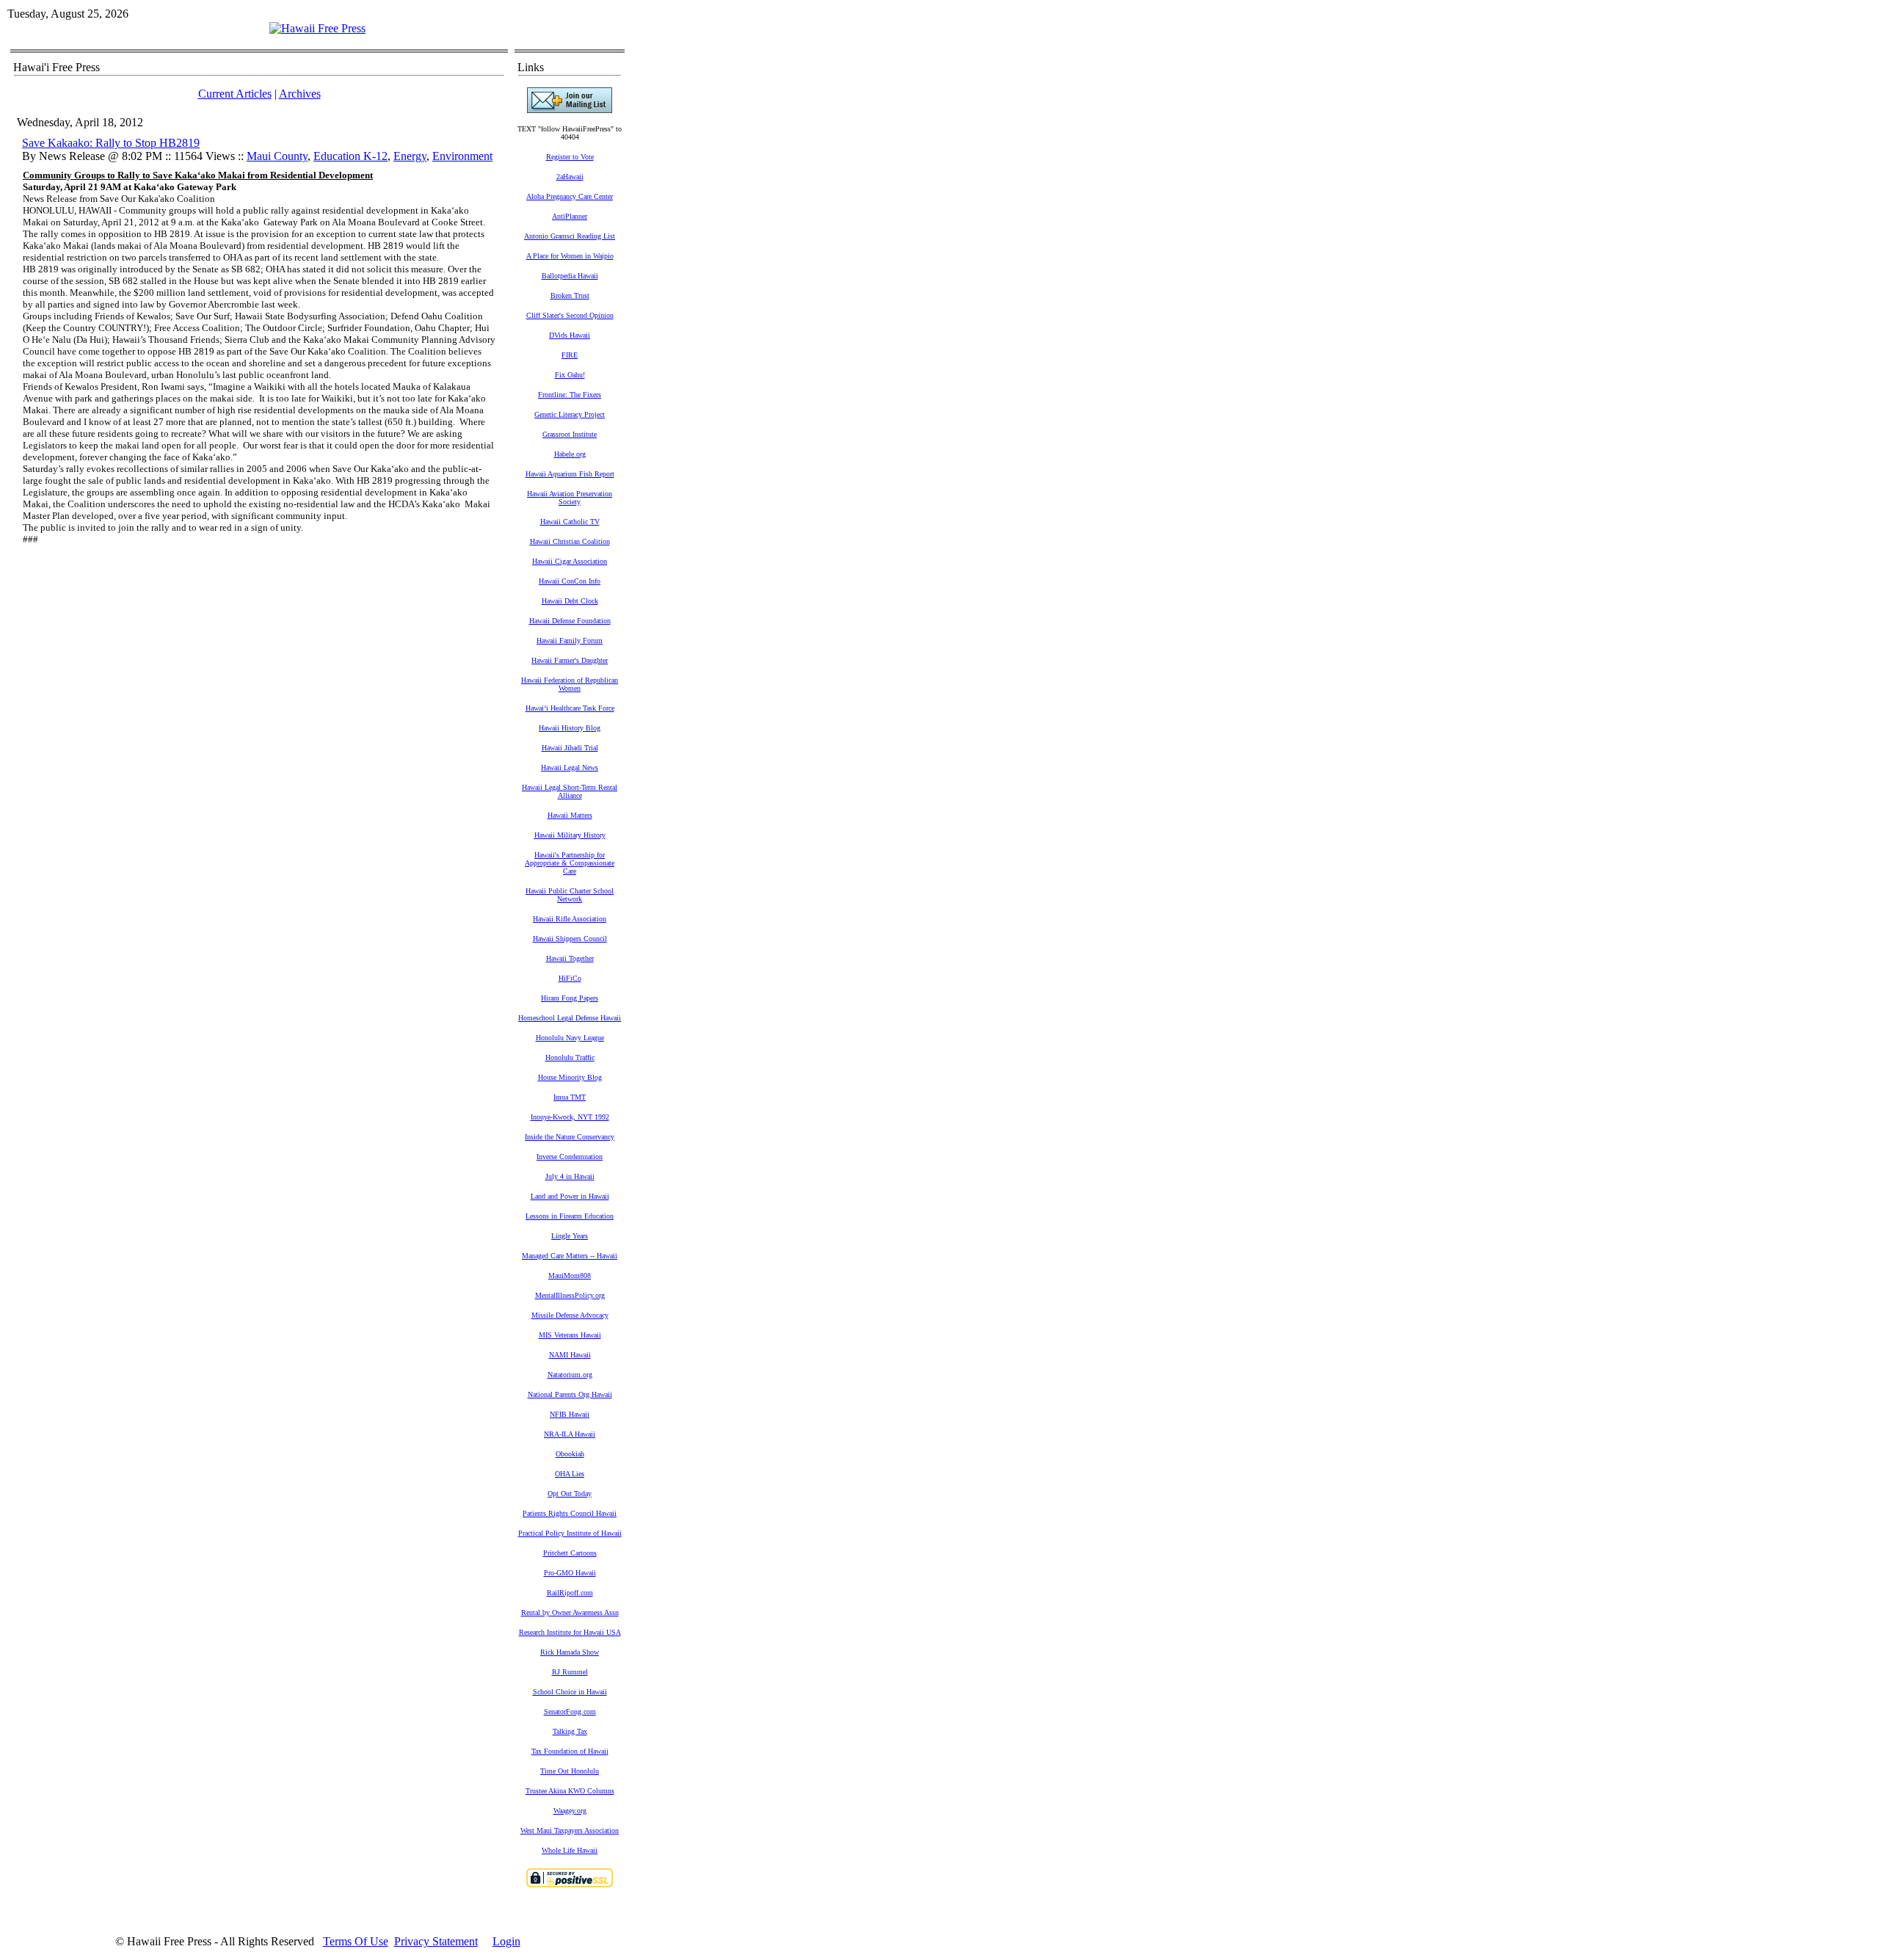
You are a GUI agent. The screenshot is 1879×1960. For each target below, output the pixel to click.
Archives (300, 94)
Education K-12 (350, 156)
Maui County (277, 156)
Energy (410, 156)
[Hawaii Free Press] (317, 28)
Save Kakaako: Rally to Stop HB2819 (111, 143)
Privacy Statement (436, 1941)
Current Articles (235, 94)
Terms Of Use (356, 1941)
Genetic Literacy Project (570, 414)
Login (506, 1941)
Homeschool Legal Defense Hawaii (570, 1018)
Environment (462, 156)
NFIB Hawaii (570, 1414)
